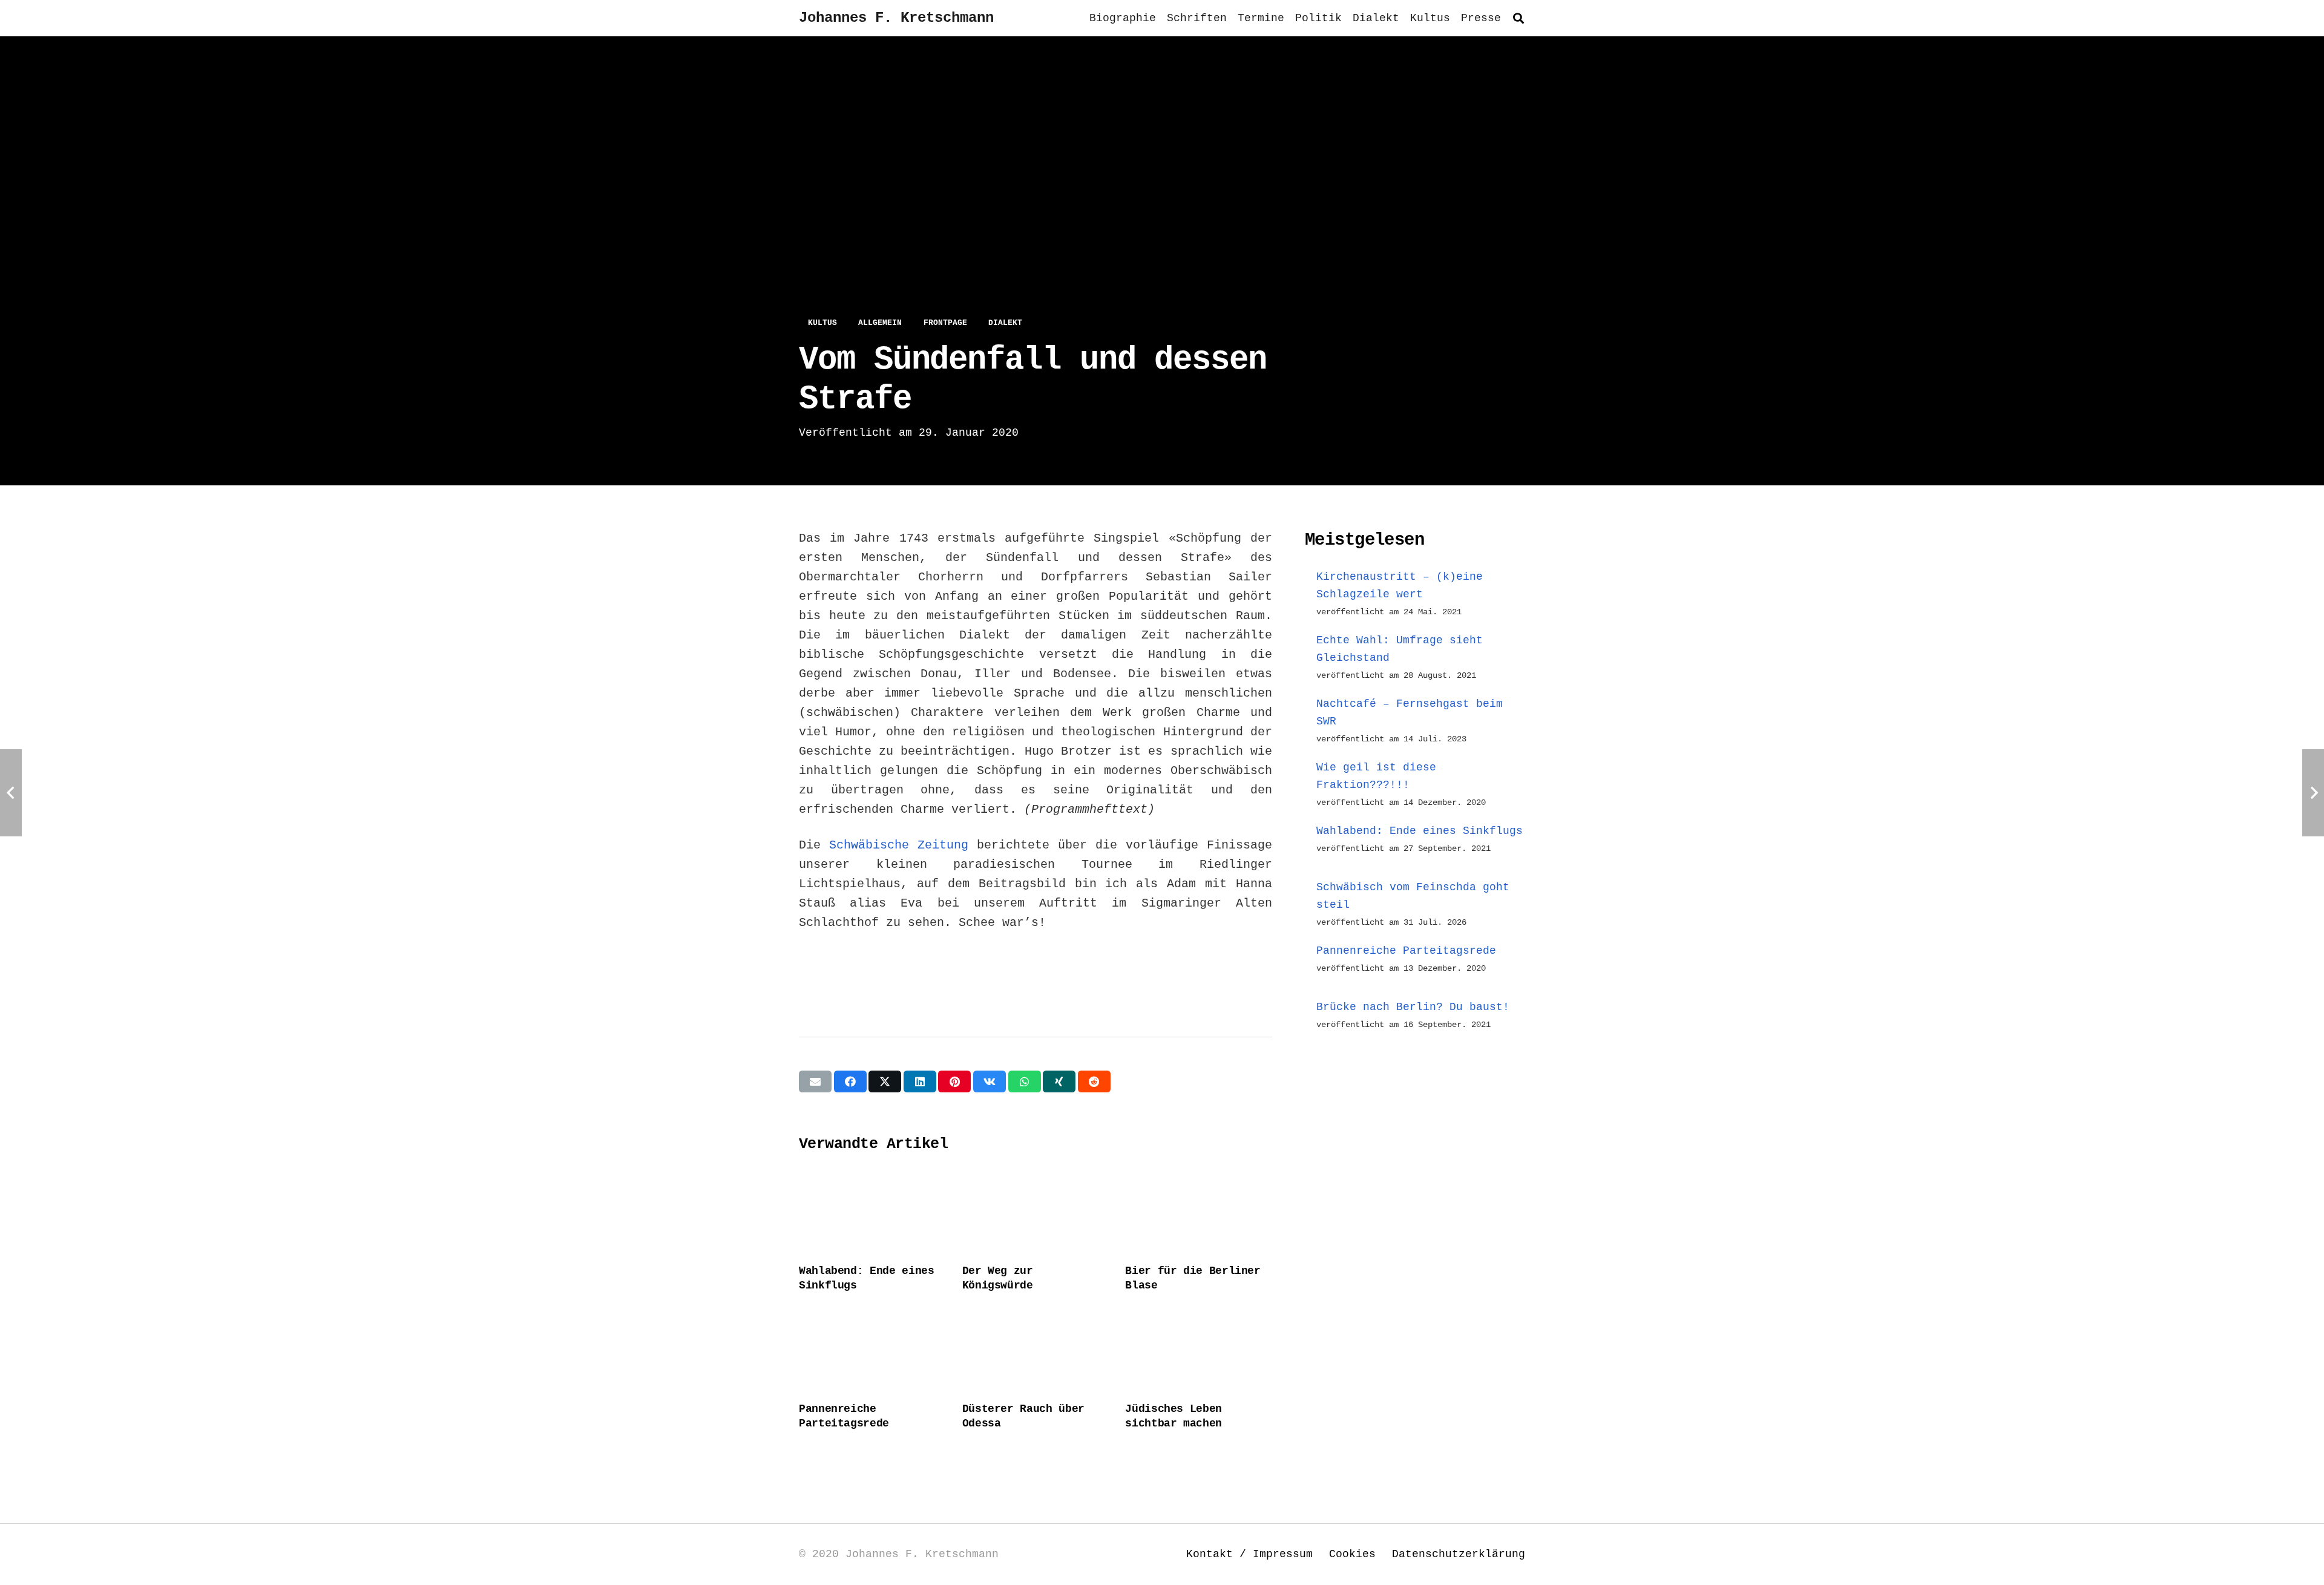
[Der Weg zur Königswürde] (1036, 1212)
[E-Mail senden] (815, 1081)
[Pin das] (954, 1081)
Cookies (1352, 1554)
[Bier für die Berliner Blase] (1199, 1212)
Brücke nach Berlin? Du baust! (1413, 1007)
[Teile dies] (850, 1081)
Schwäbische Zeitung (899, 845)
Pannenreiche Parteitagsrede (1406, 951)
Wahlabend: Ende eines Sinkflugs (1420, 831)
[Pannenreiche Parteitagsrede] (872, 1350)
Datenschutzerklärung (1459, 1554)
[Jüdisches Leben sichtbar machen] (1199, 1350)
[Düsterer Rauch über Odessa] (1036, 1350)
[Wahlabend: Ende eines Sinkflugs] (872, 1212)
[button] (1518, 18)
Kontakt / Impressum (1249, 1554)
